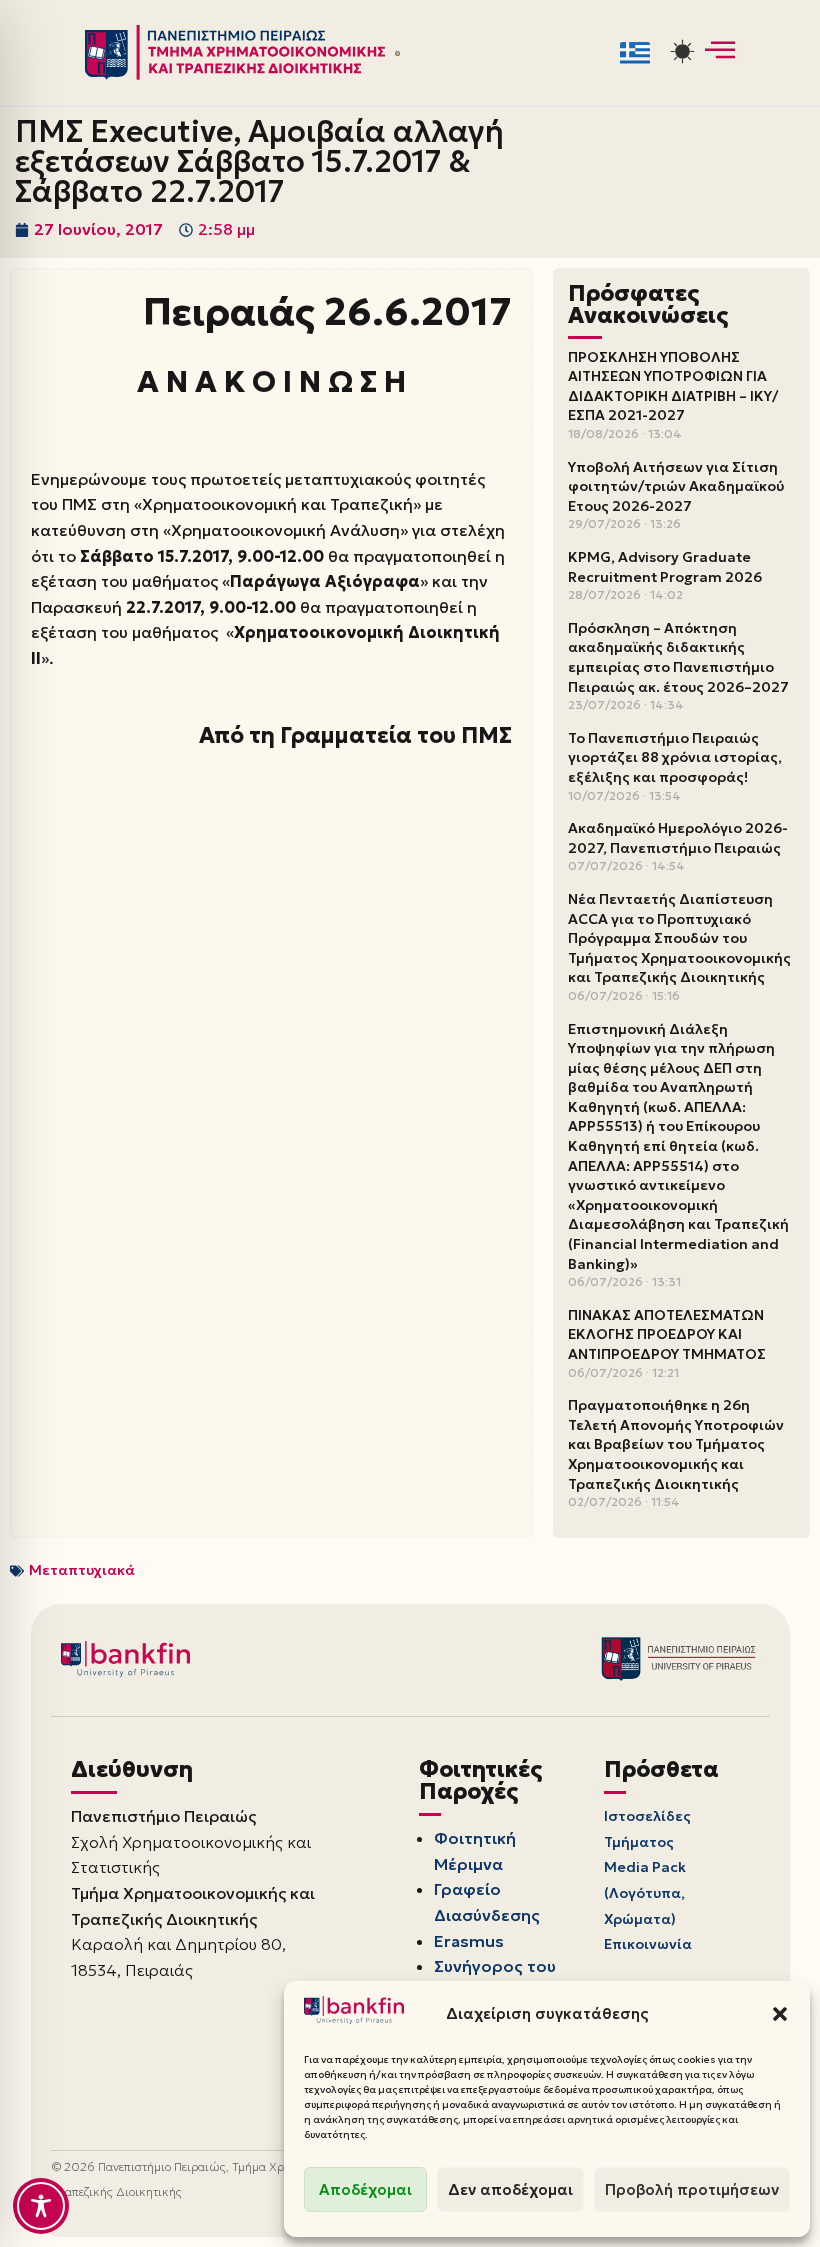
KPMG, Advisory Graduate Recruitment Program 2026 (665, 567)
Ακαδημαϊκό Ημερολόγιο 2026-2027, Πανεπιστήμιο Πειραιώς (678, 838)
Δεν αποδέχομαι (510, 2189)
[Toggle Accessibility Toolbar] (41, 2206)
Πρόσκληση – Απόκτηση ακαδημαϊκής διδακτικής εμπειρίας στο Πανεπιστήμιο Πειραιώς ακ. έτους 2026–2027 (678, 657)
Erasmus (469, 1941)
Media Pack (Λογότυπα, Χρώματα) (645, 1892)
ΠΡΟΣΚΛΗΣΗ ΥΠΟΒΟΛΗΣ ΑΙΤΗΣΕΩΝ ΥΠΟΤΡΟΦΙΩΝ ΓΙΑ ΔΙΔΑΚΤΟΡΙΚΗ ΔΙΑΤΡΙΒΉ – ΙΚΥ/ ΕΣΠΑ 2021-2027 (673, 386)
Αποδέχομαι (365, 2189)
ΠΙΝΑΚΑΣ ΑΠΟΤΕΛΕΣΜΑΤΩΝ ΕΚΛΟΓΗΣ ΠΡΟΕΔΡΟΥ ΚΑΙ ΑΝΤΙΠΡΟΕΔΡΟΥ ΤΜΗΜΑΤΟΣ (667, 1334)
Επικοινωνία (648, 1944)
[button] (780, 2014)
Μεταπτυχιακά (82, 1570)
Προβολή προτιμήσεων (692, 2189)
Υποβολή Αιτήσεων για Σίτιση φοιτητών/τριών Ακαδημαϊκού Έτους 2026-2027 (676, 486)
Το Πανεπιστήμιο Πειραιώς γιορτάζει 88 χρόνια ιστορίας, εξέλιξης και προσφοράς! (675, 757)
